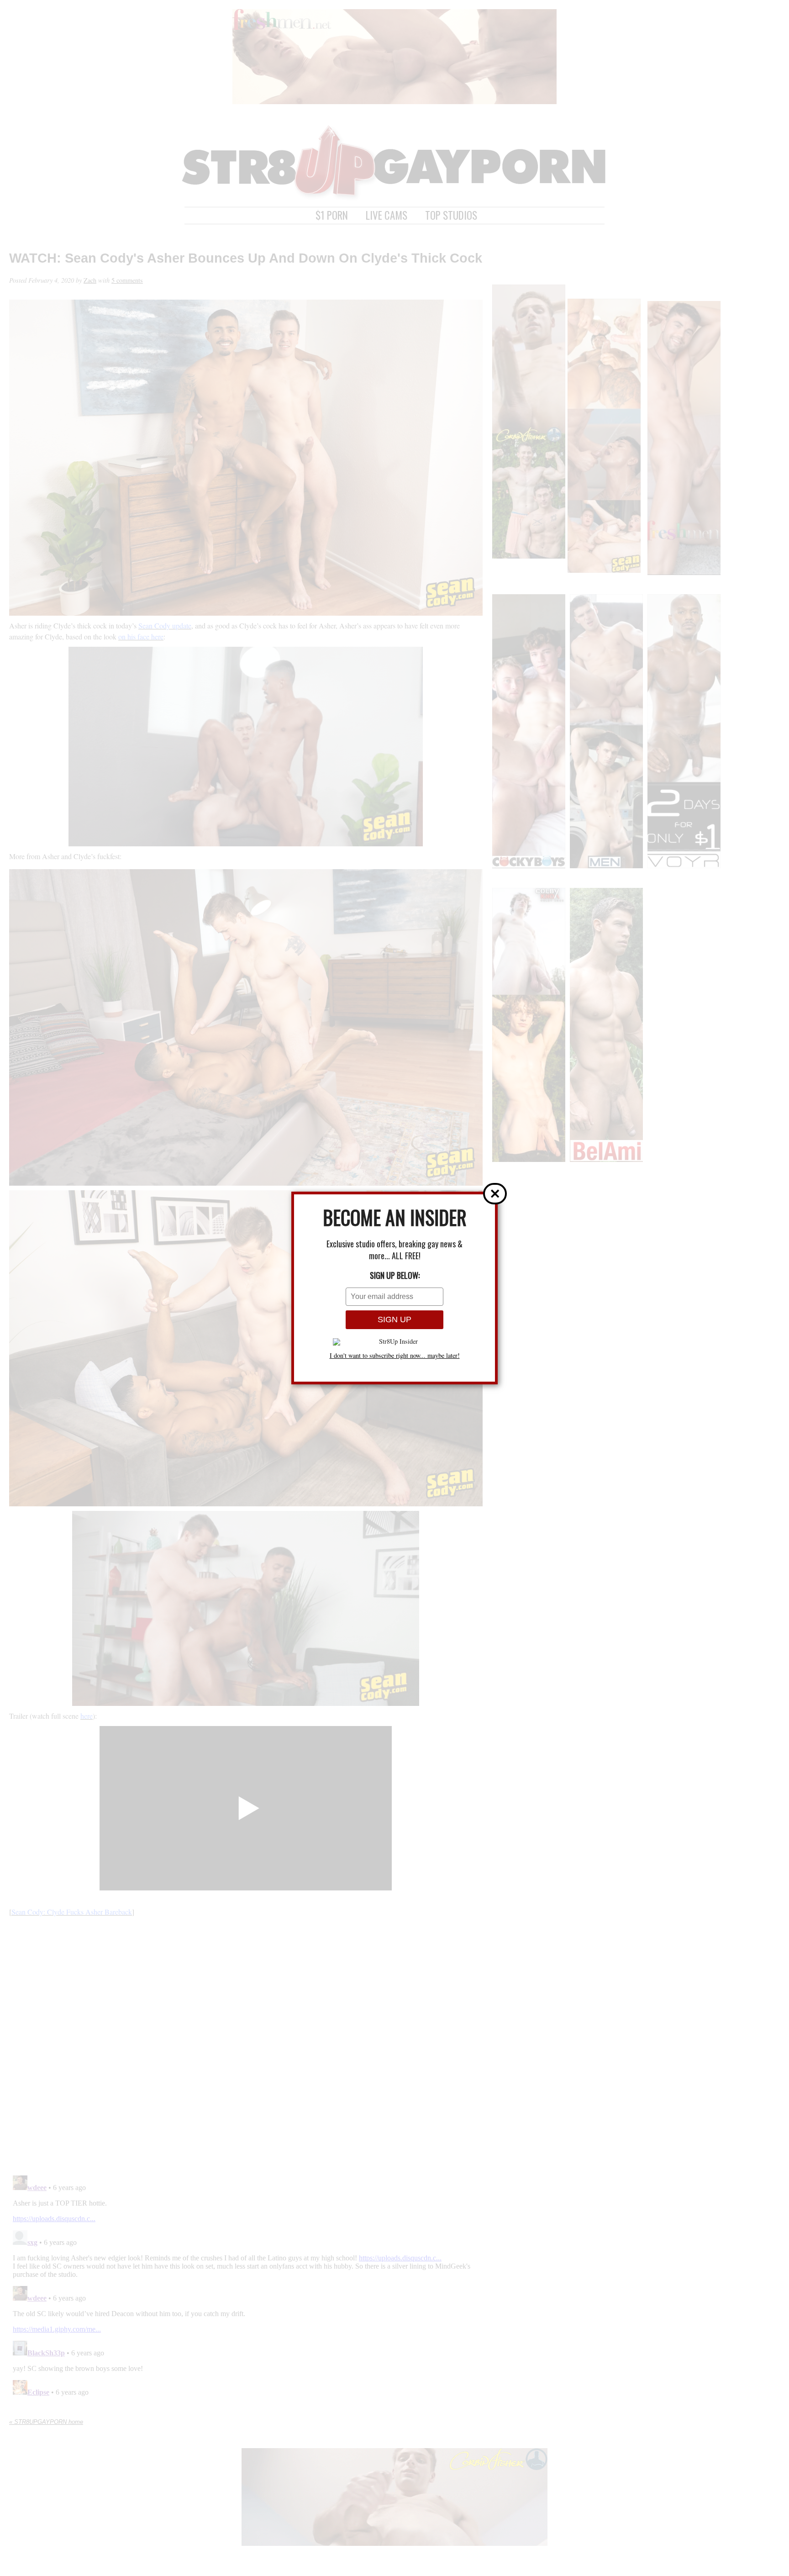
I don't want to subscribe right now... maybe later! (395, 1356)
